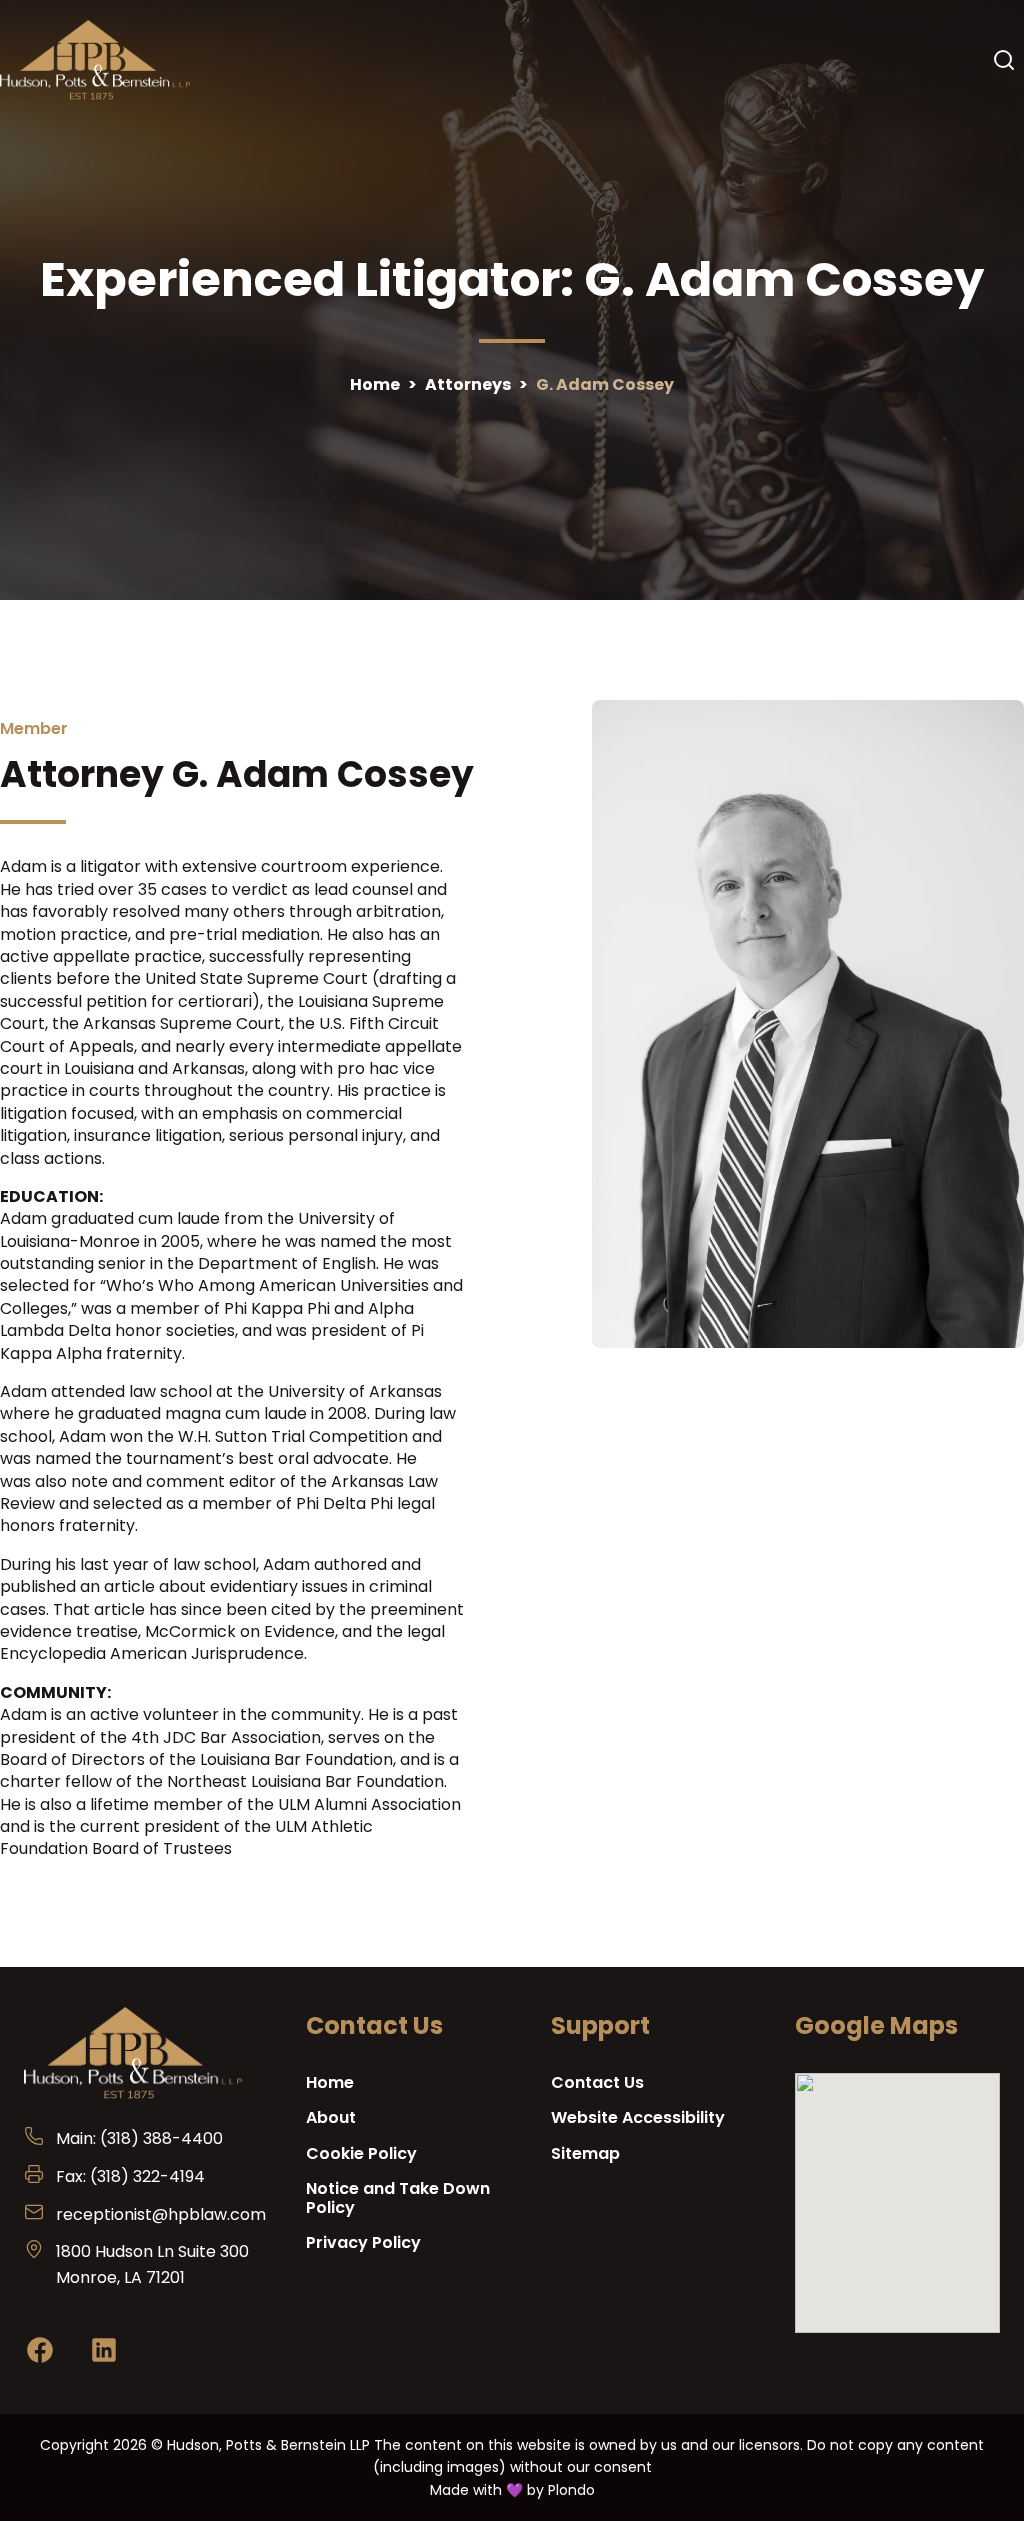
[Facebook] (40, 2354)
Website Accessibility (638, 2117)
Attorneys (468, 384)
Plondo (571, 2490)
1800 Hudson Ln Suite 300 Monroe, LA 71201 (152, 2264)
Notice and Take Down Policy (398, 2198)
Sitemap (585, 2153)
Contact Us (597, 2082)
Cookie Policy (361, 2153)
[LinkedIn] (104, 2354)
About (331, 2117)
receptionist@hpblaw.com (161, 2214)
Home (375, 384)
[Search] (1004, 60)
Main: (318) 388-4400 (139, 2138)
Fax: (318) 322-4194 (130, 2176)
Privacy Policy (363, 2242)
